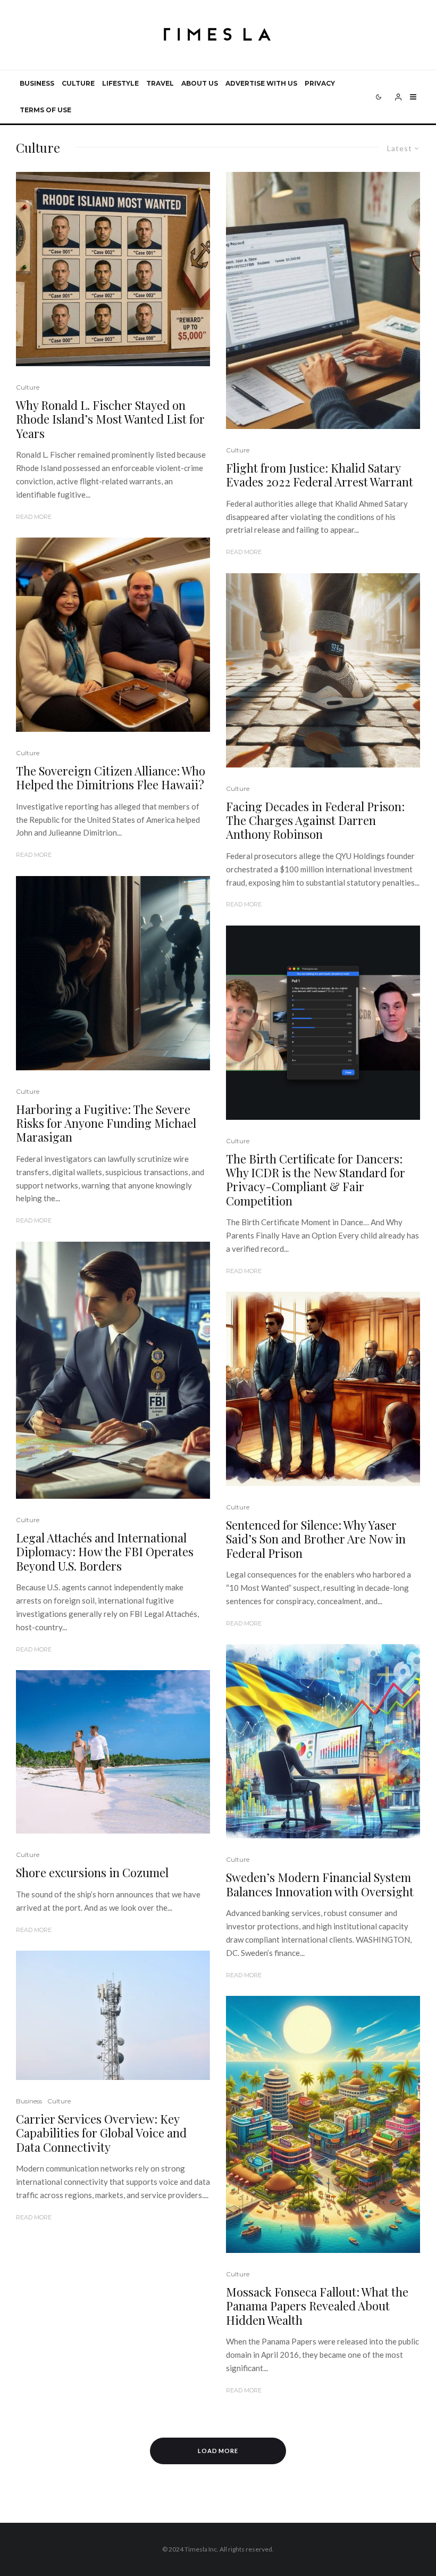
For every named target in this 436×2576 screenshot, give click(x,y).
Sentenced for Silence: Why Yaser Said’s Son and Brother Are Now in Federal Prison (316, 1539)
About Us (200, 83)
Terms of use (45, 110)
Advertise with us (261, 83)
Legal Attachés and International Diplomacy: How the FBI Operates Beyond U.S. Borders (105, 1552)
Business (37, 83)
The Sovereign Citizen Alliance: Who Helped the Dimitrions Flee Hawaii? (111, 778)
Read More (34, 517)
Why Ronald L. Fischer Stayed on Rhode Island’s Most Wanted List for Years (110, 419)
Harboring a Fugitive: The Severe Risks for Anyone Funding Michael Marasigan (106, 1123)
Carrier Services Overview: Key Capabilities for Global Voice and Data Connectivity (101, 2133)
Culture (78, 83)
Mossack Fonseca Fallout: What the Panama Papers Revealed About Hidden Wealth (317, 2306)
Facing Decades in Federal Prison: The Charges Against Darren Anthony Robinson (315, 820)
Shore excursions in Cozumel (92, 1872)
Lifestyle (120, 83)
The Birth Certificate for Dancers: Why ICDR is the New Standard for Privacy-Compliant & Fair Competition (316, 1180)
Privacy (320, 83)
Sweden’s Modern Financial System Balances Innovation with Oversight (320, 1884)
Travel (160, 83)
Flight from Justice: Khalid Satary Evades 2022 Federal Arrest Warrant (320, 475)
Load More (218, 2451)
